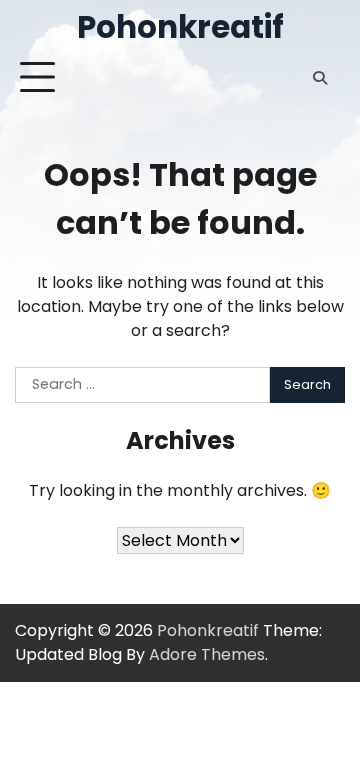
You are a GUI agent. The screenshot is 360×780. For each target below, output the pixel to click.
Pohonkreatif (180, 27)
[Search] (320, 78)
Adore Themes (207, 654)
